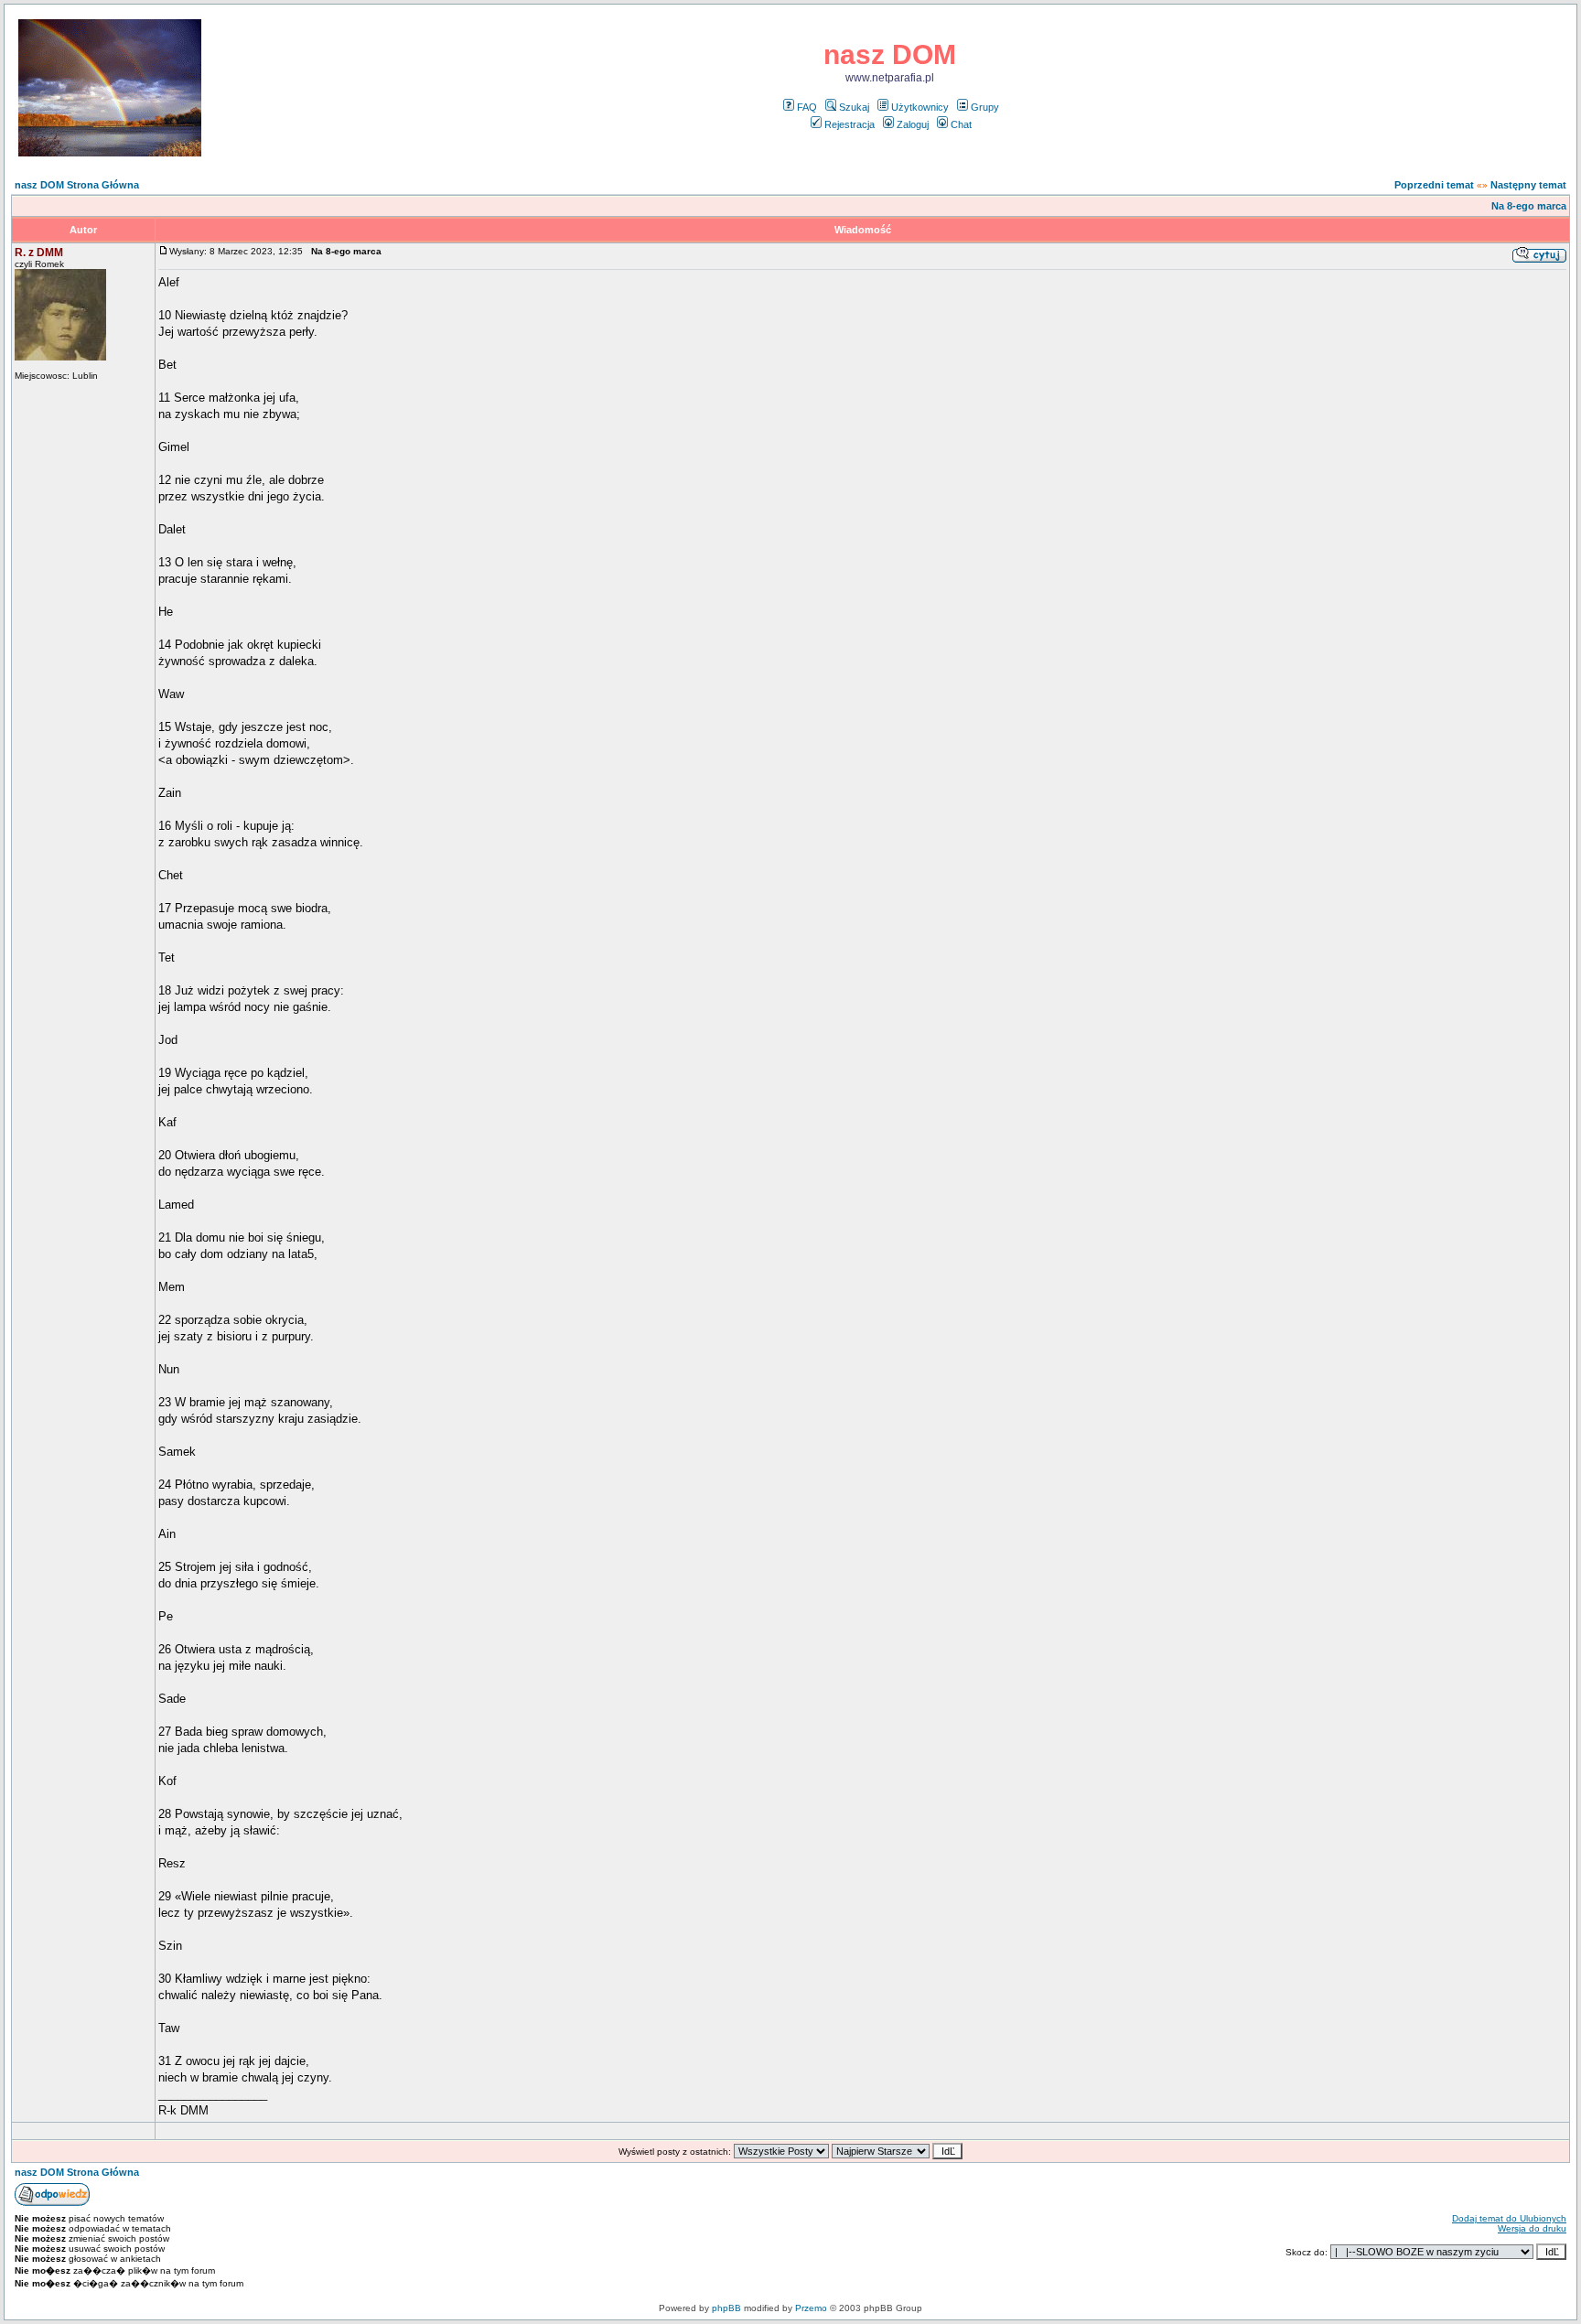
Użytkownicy (920, 107)
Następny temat (1528, 185)
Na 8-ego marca (1529, 206)
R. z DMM (39, 253)
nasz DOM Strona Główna (77, 185)
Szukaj (854, 107)
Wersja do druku (1532, 2228)
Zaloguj (913, 124)
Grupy (985, 107)
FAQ (807, 107)
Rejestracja (850, 124)
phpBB (726, 2308)
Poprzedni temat (1434, 185)
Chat (961, 124)
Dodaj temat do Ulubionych (1509, 2218)
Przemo (811, 2308)
